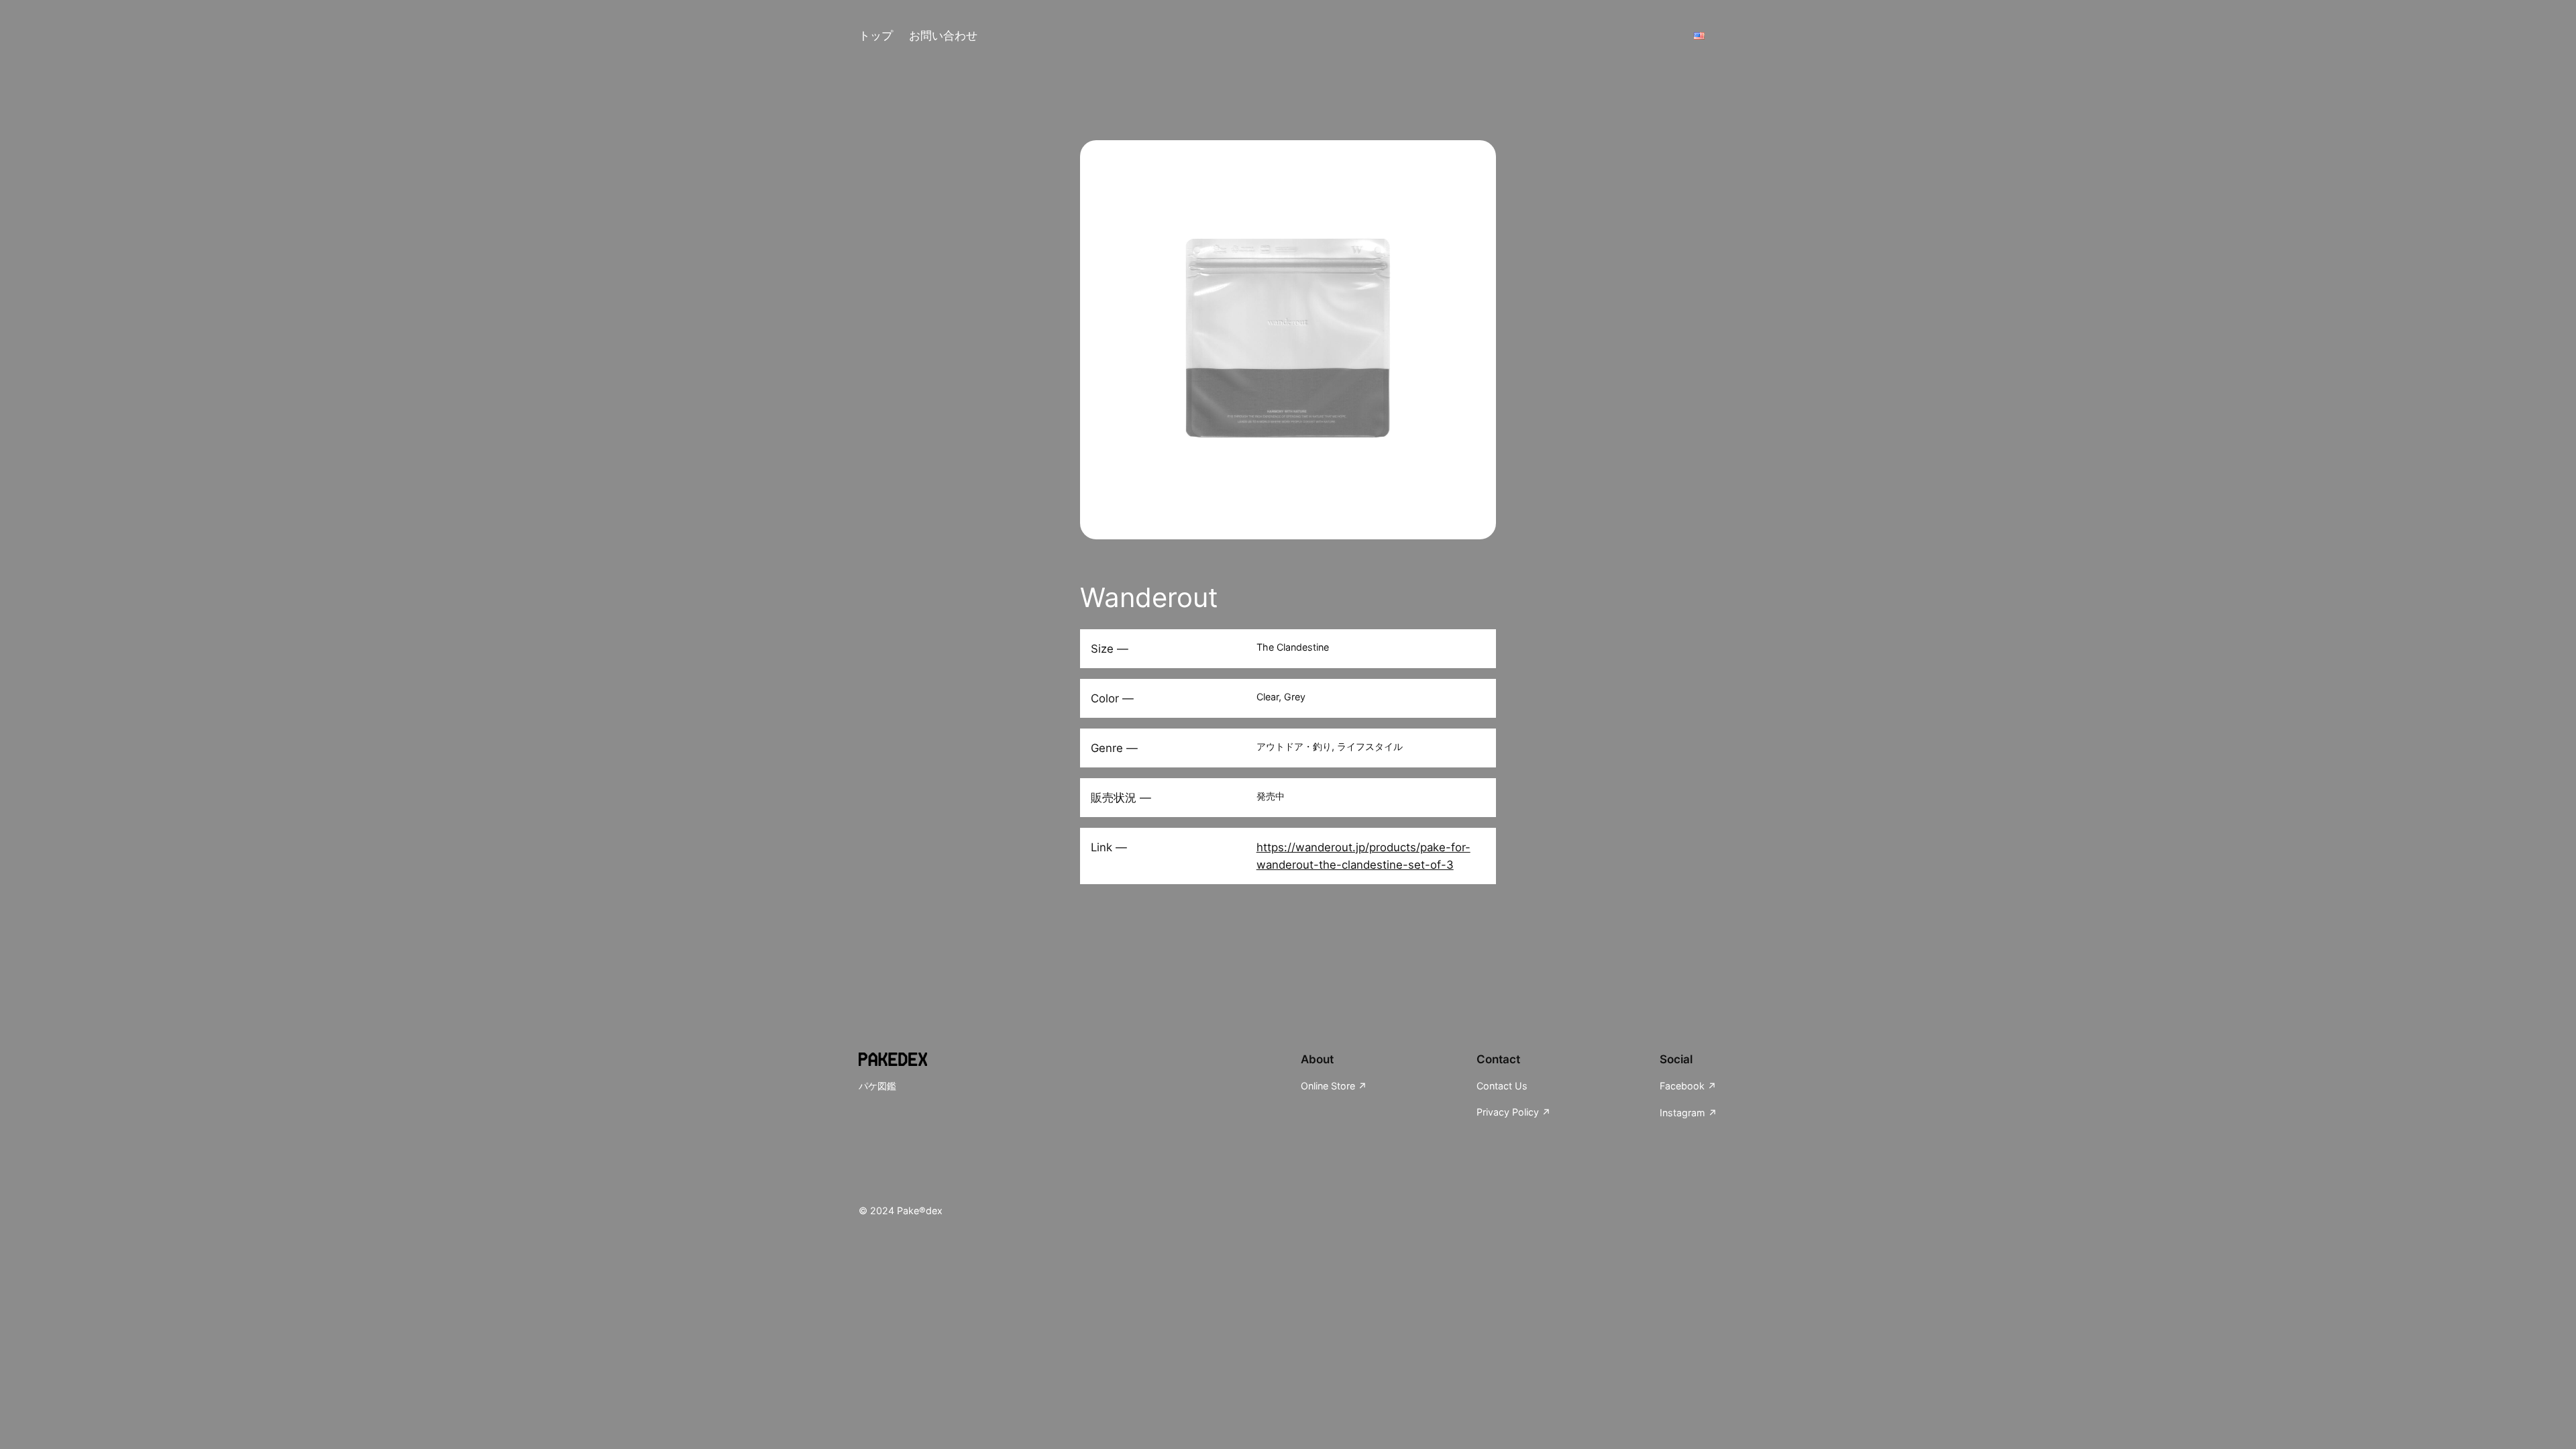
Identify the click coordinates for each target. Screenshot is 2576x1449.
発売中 (1271, 796)
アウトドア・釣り (1294, 746)
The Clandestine (1293, 647)
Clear (1268, 697)
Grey (1295, 697)
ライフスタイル (1370, 746)
